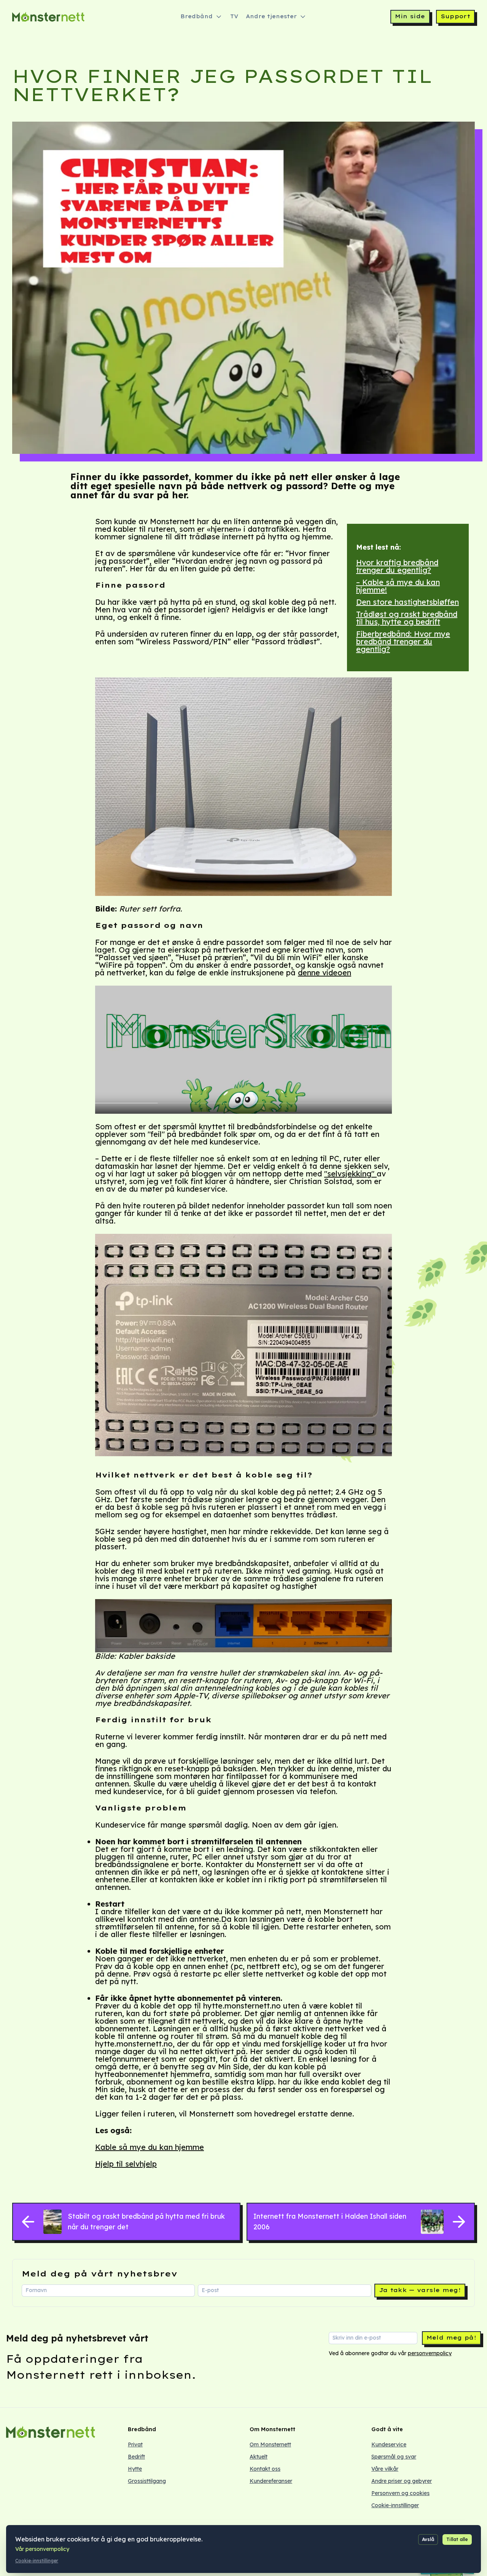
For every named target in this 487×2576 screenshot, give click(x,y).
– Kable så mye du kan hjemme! (398, 586)
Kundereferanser (271, 2481)
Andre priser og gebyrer (402, 2481)
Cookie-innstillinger (395, 2505)
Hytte (135, 2469)
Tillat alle (457, 2539)
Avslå (428, 2539)
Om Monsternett (270, 2444)
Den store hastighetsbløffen (407, 602)
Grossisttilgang (147, 2481)
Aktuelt (259, 2457)
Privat (135, 2444)
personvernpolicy (430, 2353)
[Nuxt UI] (48, 17)
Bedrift (136, 2457)
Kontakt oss (265, 2469)
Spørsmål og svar (394, 2457)
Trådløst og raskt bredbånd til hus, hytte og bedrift (407, 618)
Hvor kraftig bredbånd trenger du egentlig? (397, 566)
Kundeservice (389, 2444)
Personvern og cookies (400, 2493)
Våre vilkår (385, 2469)
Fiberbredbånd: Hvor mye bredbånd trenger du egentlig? (403, 641)
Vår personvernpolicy (42, 2549)
